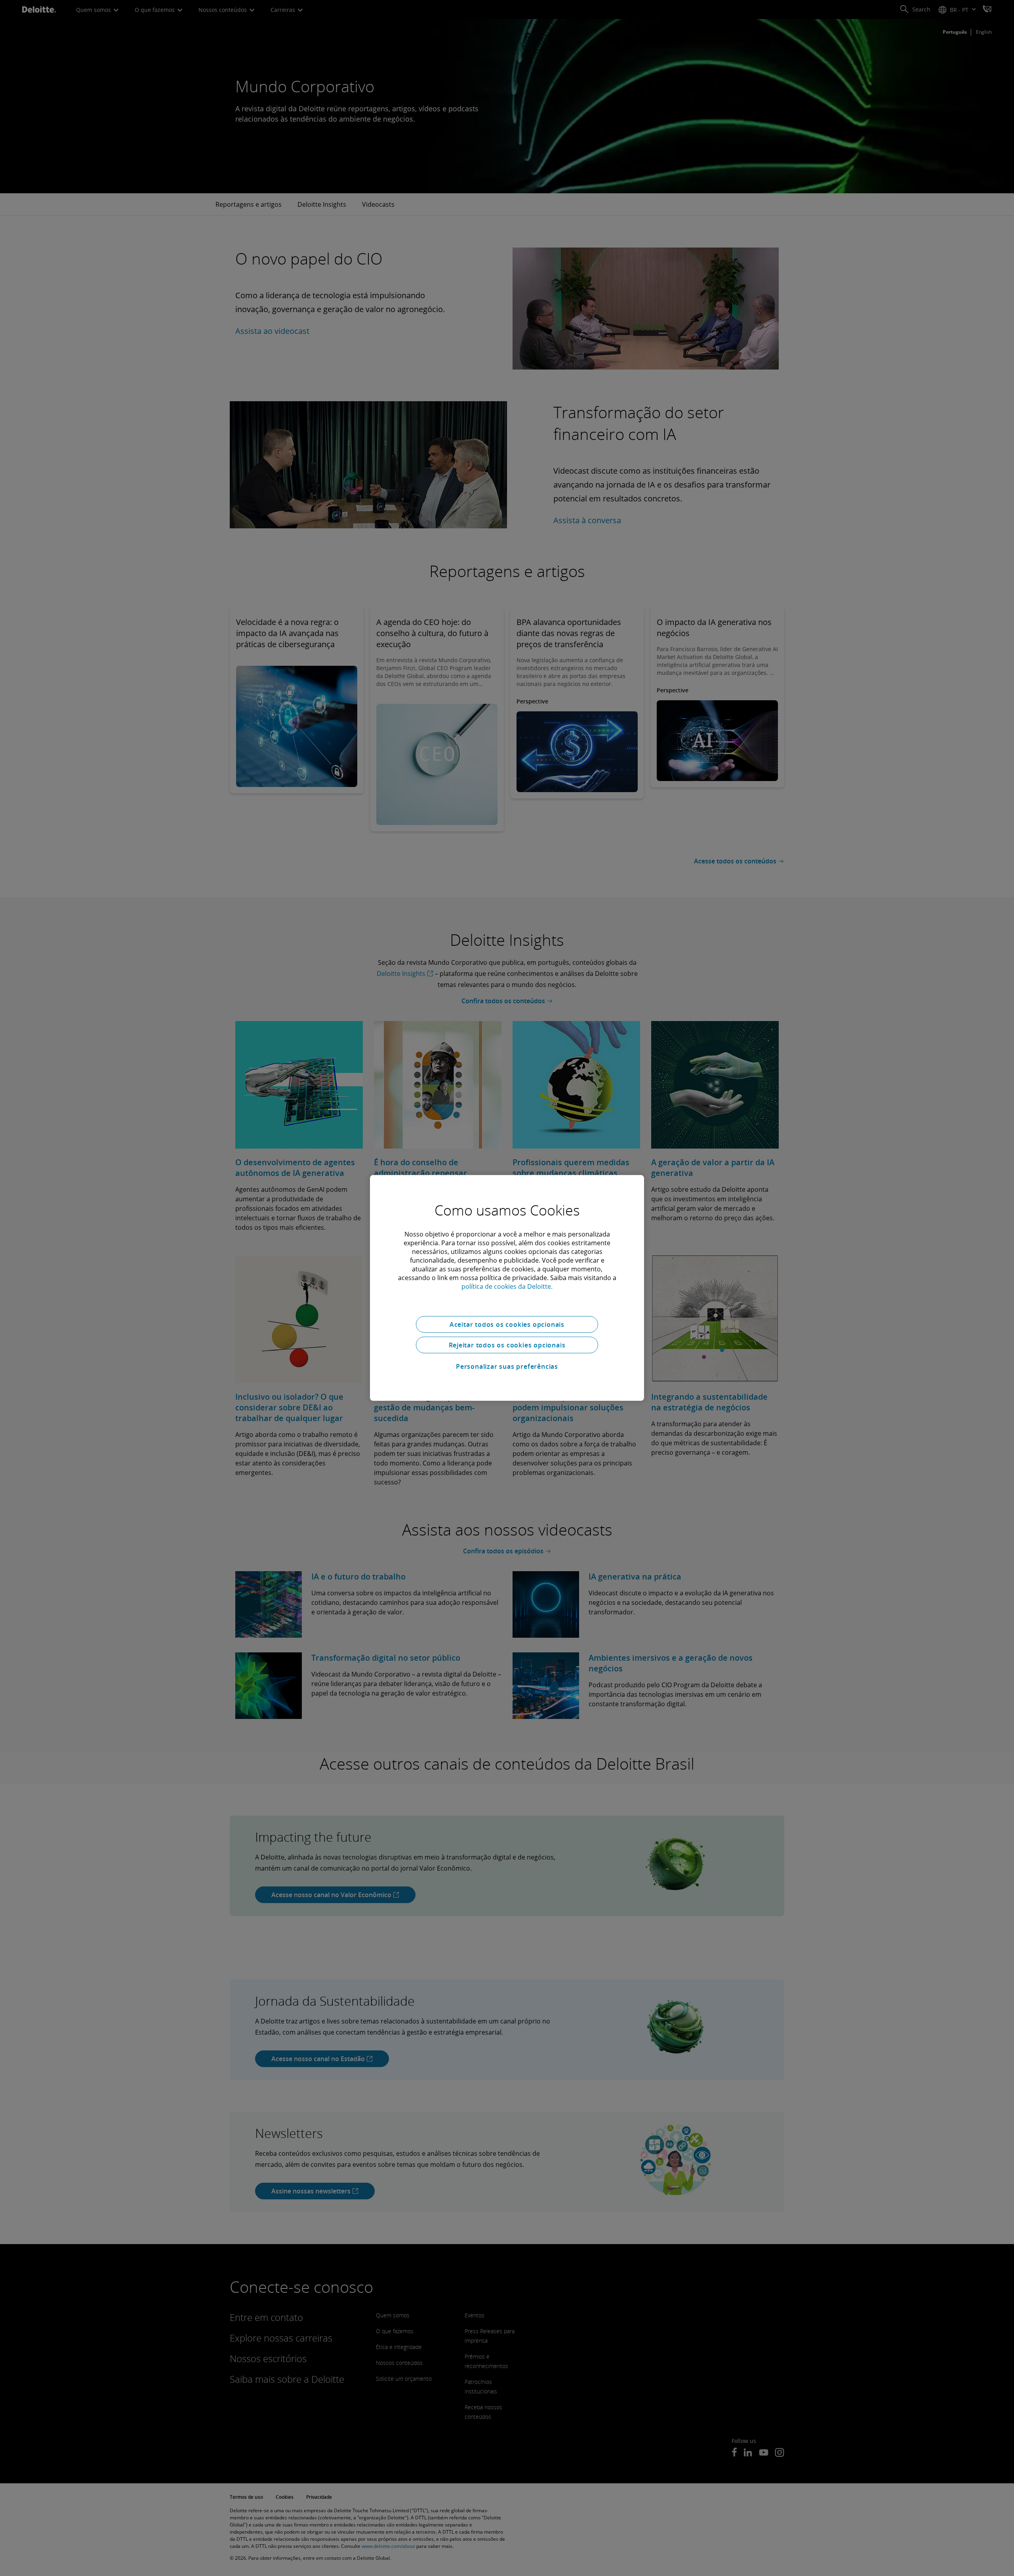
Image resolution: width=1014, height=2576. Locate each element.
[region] (507, 1288)
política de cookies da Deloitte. (507, 1286)
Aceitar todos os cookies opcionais (507, 1324)
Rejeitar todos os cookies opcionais (507, 1345)
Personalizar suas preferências (507, 1366)
